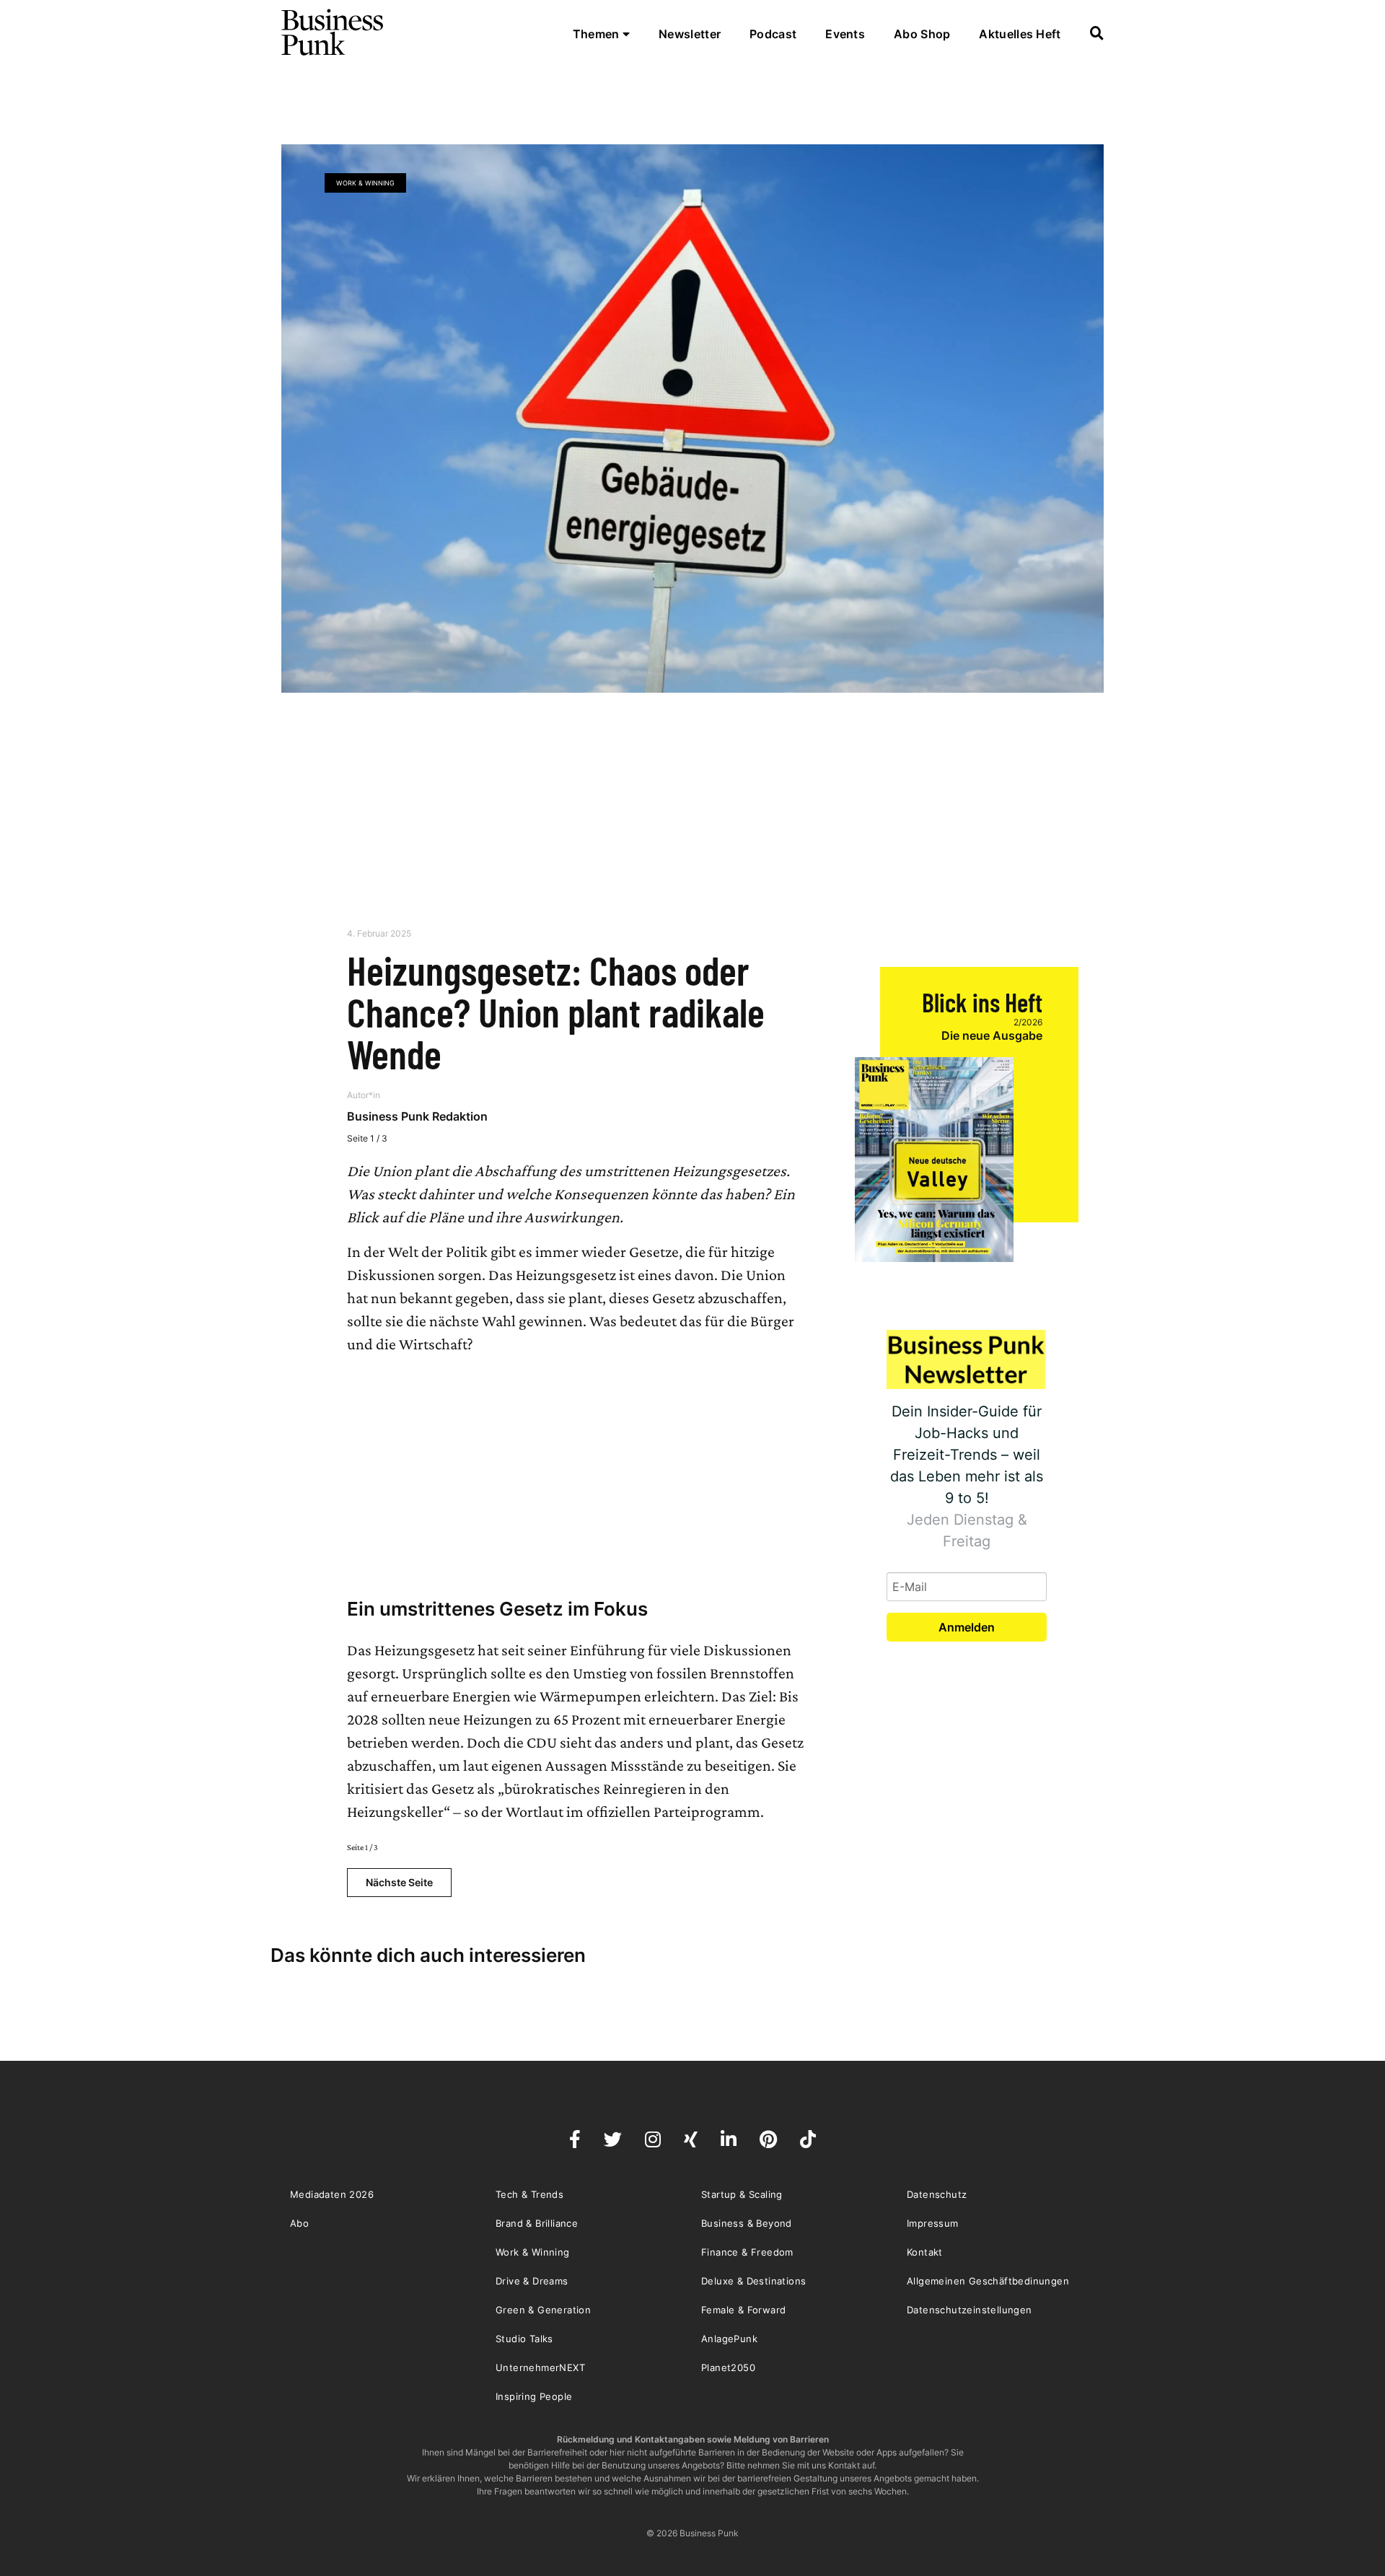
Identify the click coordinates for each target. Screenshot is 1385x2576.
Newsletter (690, 34)
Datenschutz (937, 2194)
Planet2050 (728, 2367)
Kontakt (925, 2252)
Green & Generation (543, 2310)
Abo (299, 2223)
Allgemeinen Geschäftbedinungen (988, 2281)
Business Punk (333, 32)
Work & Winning (365, 183)
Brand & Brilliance (537, 2223)
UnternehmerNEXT (540, 2367)
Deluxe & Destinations (753, 2281)
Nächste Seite (399, 1882)
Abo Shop (922, 34)
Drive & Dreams (532, 2281)
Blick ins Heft (982, 1002)
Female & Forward (743, 2310)
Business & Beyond (747, 2223)
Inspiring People (534, 2396)
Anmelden (967, 1627)
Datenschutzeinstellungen (969, 2310)
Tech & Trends (529, 2194)
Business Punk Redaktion (417, 1116)
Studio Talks (524, 2339)
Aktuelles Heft (1020, 34)
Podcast (773, 34)
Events (845, 34)
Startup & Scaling (742, 2194)
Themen (598, 34)
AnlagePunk (729, 2339)
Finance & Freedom (747, 2252)
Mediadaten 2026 (332, 2194)
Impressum (933, 2223)
